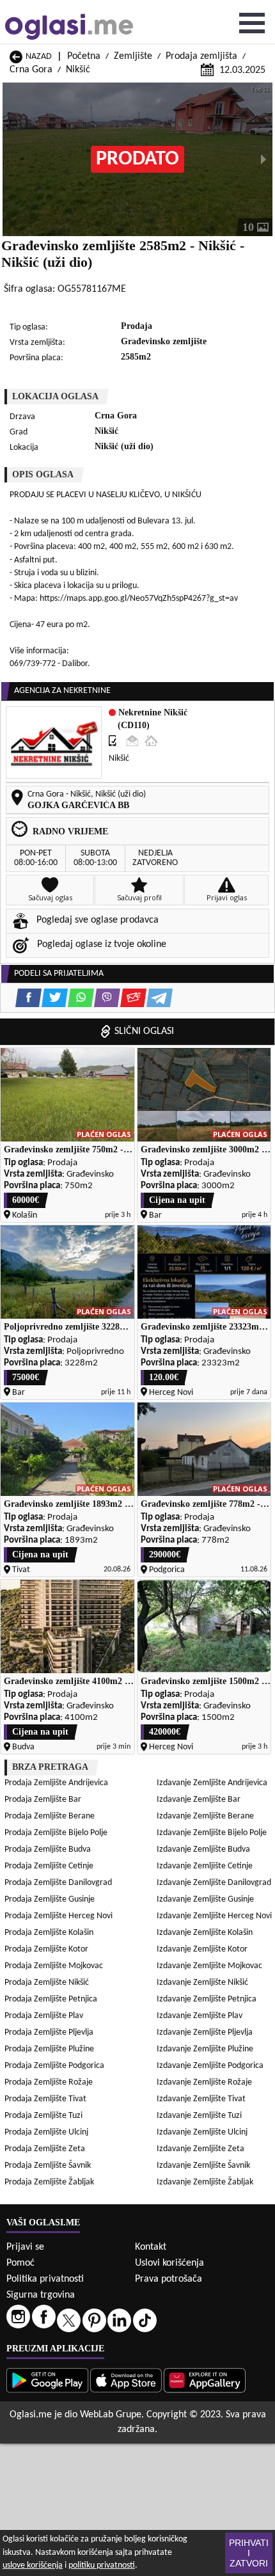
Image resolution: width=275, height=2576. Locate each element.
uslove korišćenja (33, 2565)
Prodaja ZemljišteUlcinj (46, 2132)
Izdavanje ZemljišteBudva (203, 1849)
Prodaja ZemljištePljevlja (49, 2032)
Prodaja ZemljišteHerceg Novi (59, 1916)
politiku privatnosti (102, 2565)
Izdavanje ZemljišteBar (199, 1800)
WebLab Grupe (111, 2415)
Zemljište (133, 56)
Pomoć (20, 2263)
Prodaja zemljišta (201, 56)
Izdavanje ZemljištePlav (200, 2016)
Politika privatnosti (45, 2279)
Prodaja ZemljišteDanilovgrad (58, 1883)
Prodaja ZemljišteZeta (45, 2149)
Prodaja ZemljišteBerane (50, 1816)
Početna (84, 56)
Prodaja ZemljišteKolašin (49, 1933)
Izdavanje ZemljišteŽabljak (205, 2182)
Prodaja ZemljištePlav (44, 2016)
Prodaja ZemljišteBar (43, 1800)
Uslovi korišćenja (169, 2263)
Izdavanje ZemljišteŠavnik (203, 2166)
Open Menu (252, 23)
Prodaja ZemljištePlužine (49, 2049)
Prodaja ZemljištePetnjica (51, 1999)
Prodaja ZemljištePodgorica (54, 2066)
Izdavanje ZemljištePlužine (205, 2049)
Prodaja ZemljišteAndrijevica (56, 1783)
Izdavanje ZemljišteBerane (205, 1816)
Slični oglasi (144, 1031)
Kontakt (151, 2247)
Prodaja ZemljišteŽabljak (49, 2182)
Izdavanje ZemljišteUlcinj (202, 2132)
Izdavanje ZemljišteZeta (200, 2149)
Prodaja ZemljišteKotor (46, 1949)
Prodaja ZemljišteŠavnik (48, 2166)
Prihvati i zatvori (249, 2553)
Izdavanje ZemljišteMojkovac (209, 1966)
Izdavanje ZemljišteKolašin (205, 1933)
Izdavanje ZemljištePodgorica (210, 2066)
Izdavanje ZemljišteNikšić (202, 1983)
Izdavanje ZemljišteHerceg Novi (214, 1916)
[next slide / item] (263, 159)
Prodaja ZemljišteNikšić (47, 1983)
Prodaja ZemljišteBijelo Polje (56, 1833)
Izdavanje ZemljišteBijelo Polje (212, 1833)
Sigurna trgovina (41, 2295)
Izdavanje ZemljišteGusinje (205, 1899)
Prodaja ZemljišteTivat (45, 2099)
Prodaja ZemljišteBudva (48, 1849)
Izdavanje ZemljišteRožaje (204, 2082)
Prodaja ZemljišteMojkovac (54, 1966)
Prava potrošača (169, 2279)
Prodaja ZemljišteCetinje (49, 1866)
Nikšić (78, 70)
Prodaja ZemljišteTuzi (43, 2116)
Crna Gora (31, 70)
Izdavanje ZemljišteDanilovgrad (214, 1883)
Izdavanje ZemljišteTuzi (199, 2116)
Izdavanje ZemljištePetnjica (207, 1999)
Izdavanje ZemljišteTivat (201, 2099)
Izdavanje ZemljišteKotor (202, 1949)
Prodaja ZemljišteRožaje (49, 2082)
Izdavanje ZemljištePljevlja (205, 2032)
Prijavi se (25, 2247)
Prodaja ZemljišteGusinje (50, 1899)
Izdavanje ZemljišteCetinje (205, 1866)
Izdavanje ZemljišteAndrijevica (212, 1783)
